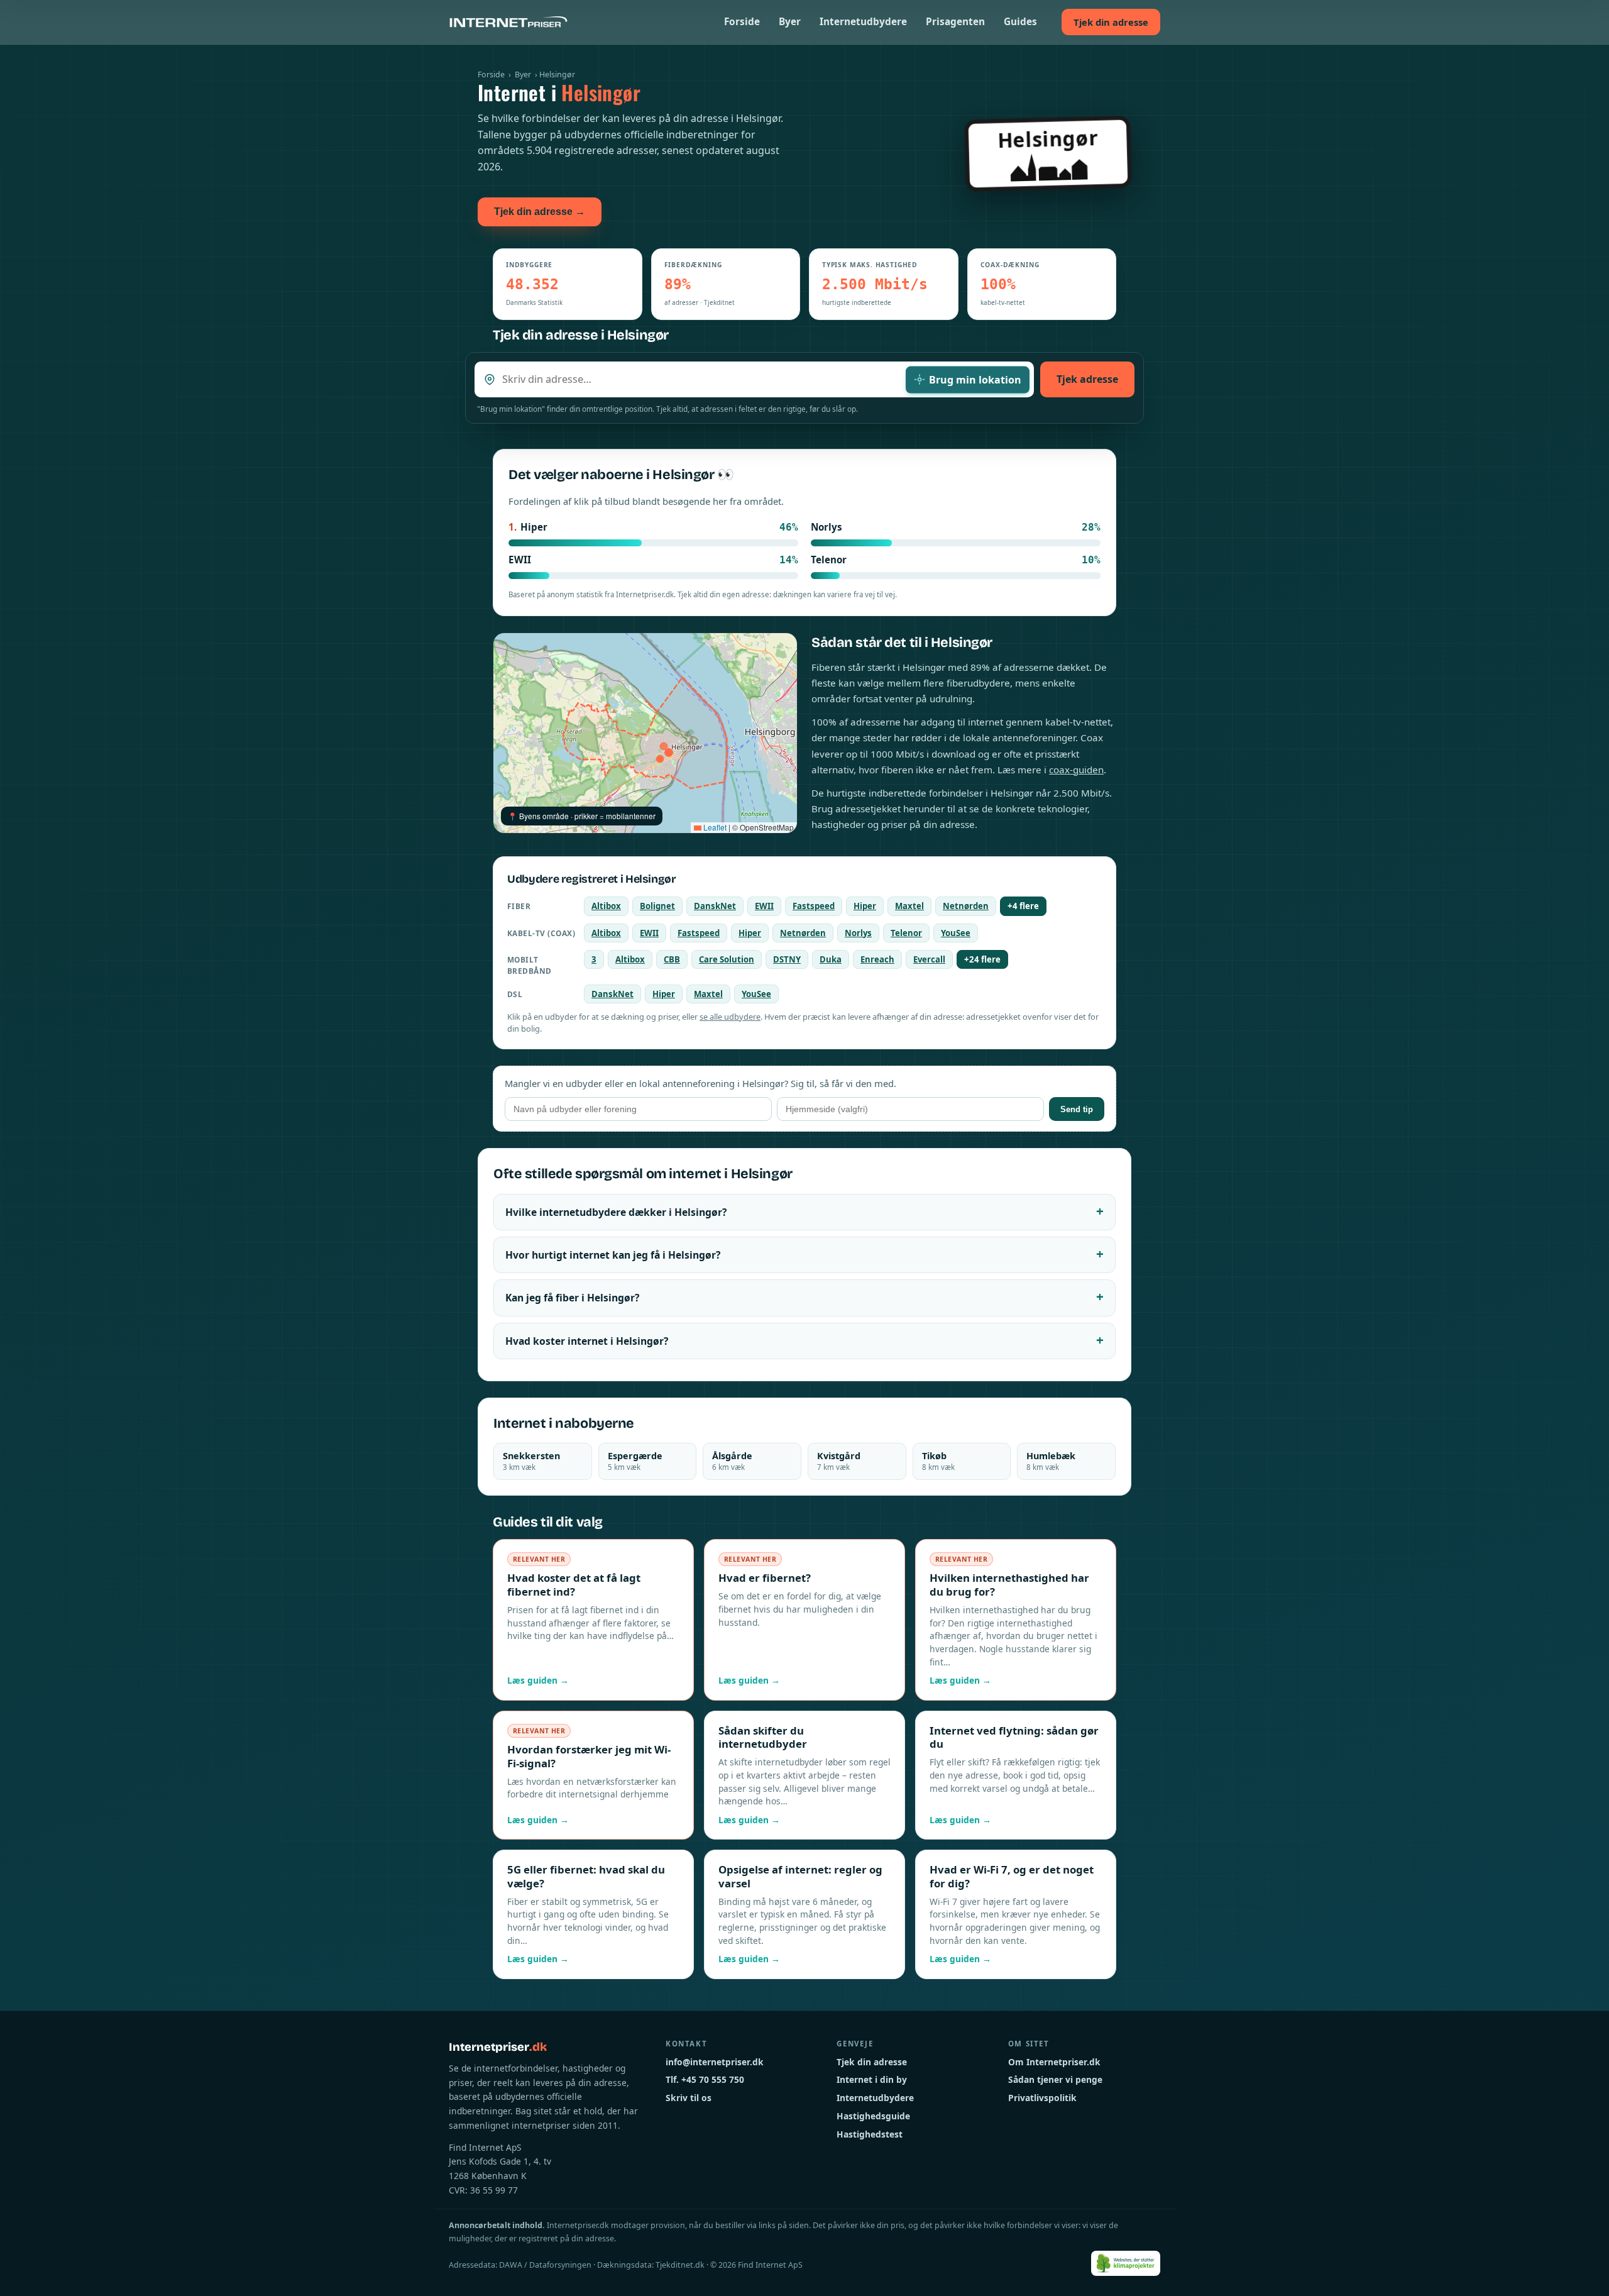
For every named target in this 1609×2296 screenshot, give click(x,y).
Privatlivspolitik (1042, 2098)
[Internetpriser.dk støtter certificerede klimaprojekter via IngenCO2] (1126, 2263)
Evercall (929, 959)
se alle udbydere (730, 1017)
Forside (742, 22)
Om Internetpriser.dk (1054, 2062)
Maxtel (909, 906)
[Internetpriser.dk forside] (508, 22)
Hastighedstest (870, 2134)
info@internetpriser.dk (715, 2062)
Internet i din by (872, 2079)
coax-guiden (1076, 770)
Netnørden (966, 906)
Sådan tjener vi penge (1055, 2079)
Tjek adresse (1087, 379)
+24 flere (982, 959)
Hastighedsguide (873, 2116)
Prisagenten (955, 22)
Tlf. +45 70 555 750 (705, 2079)
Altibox (606, 906)
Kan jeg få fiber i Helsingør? (572, 1298)
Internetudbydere (863, 22)
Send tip (1077, 1109)
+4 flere (1023, 906)
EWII (764, 906)
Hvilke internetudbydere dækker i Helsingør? (616, 1212)
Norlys (858, 933)
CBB (672, 959)
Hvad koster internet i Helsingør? (587, 1341)
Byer (790, 22)
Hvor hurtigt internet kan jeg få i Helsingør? (613, 1255)
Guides (1020, 22)
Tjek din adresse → (540, 212)
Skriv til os (689, 2098)
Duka (831, 959)
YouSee (956, 933)
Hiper (865, 906)
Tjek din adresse (1111, 22)
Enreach (877, 959)
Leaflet (714, 827)
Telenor (906, 933)
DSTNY (787, 959)
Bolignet (657, 906)
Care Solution (727, 959)
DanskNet (715, 906)
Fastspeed (814, 906)
